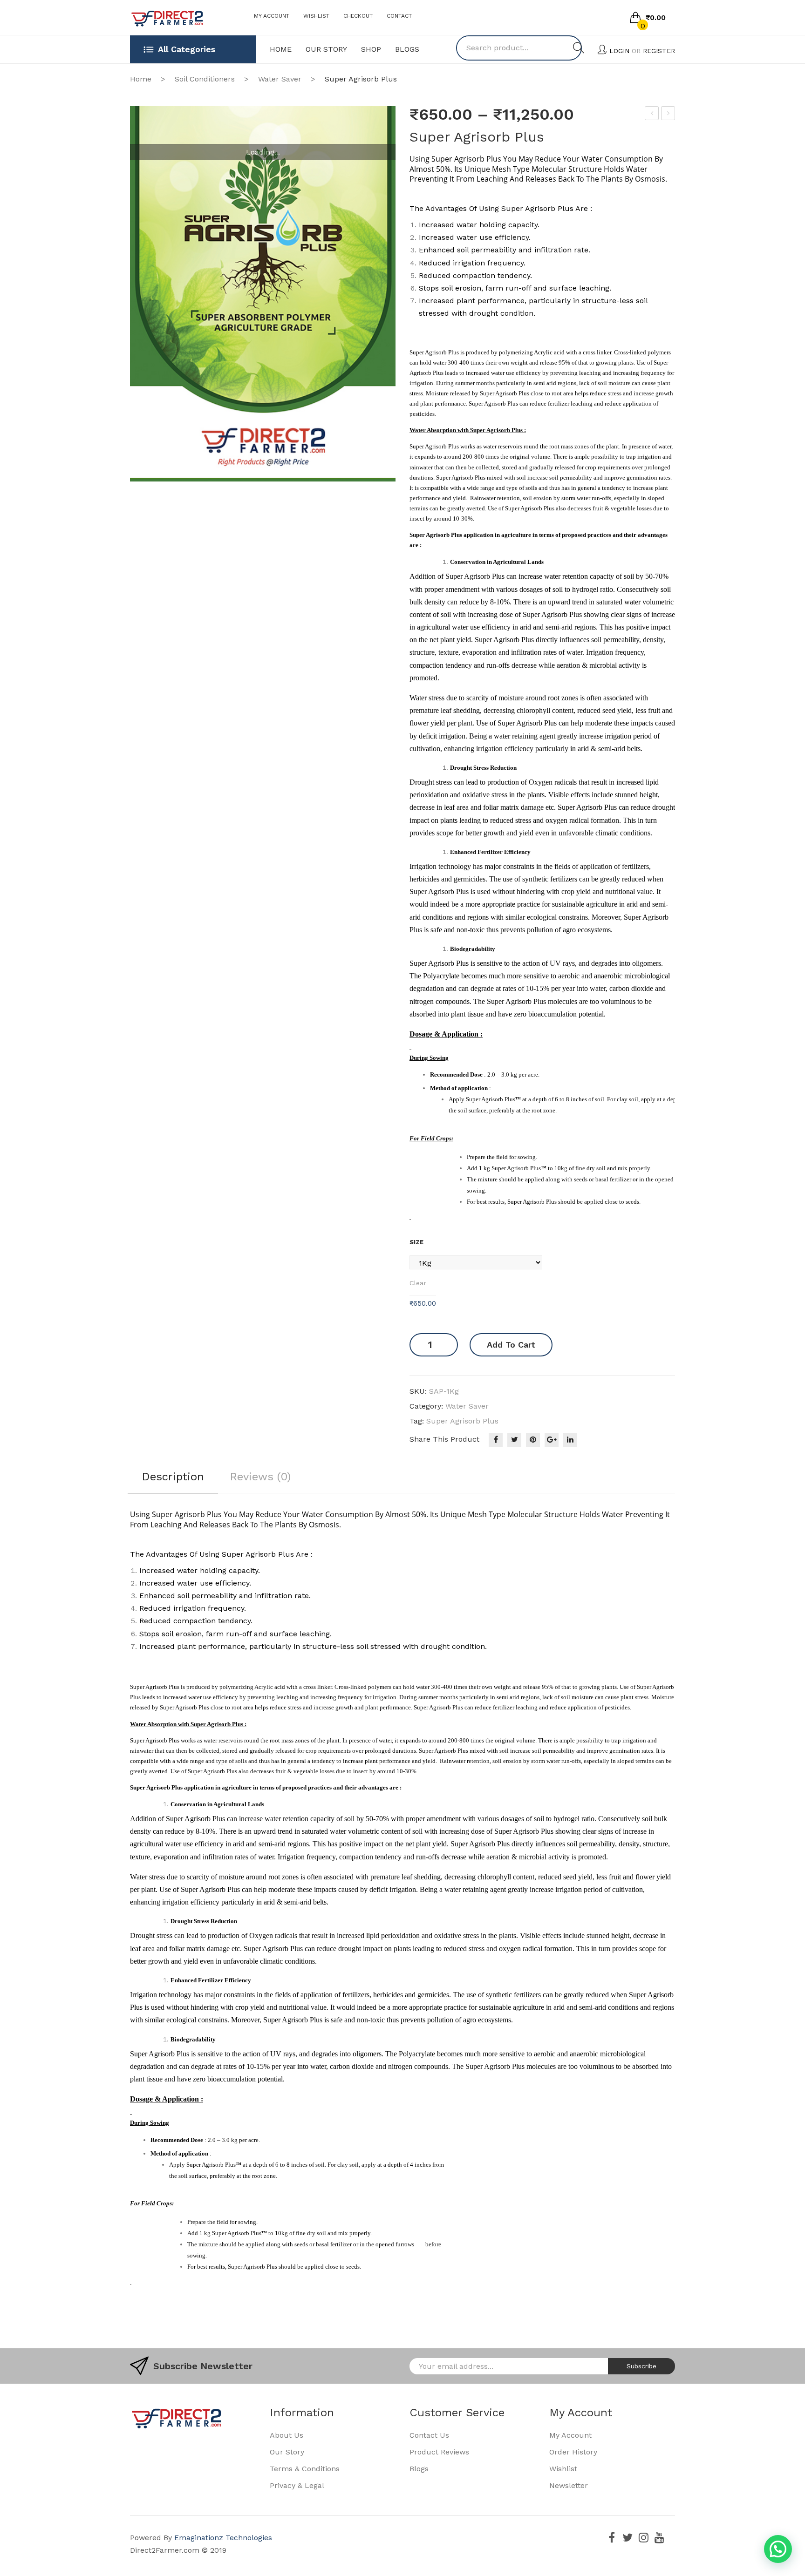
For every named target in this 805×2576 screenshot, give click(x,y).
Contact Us (429, 2435)
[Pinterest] (533, 1440)
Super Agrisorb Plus (462, 1421)
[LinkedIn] (570, 1440)
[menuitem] (281, 49)
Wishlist (316, 16)
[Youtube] (659, 2537)
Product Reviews (439, 2452)
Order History (573, 2452)
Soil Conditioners (205, 79)
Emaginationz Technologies (223, 2538)
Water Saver (280, 79)
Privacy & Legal (297, 2485)
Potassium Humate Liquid (652, 115)
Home (141, 79)
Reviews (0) (260, 1477)
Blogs (419, 2469)
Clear (418, 1283)
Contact (399, 16)
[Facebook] (496, 1440)
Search (579, 48)
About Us (287, 2435)
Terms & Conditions (305, 2469)
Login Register (642, 51)
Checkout (358, 16)
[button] (778, 2549)
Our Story (287, 2452)
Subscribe (641, 2366)
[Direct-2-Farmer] (167, 18)
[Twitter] (514, 1440)
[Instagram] (643, 2537)
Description (173, 1477)
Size (416, 1242)
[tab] (173, 1480)
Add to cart (511, 1345)
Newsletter (569, 2485)
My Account (272, 16)
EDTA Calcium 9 (668, 115)
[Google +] (552, 1440)
